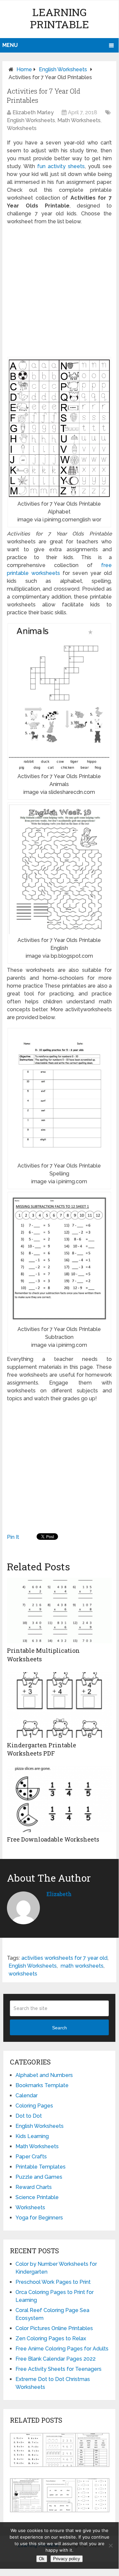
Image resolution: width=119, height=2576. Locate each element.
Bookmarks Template (42, 2085)
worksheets (23, 1974)
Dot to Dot (29, 2116)
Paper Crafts (31, 2157)
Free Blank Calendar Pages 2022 (56, 2359)
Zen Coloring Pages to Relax (51, 2338)
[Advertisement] (59, 291)
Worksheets (22, 128)
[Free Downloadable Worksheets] (59, 1799)
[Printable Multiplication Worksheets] (59, 1610)
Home (24, 69)
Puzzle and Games (39, 2177)
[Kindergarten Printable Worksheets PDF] (59, 1705)
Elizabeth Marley (33, 112)
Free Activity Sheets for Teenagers (59, 2369)
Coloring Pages (34, 2106)
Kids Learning (32, 2136)
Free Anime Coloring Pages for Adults (62, 2349)
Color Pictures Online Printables (54, 2328)
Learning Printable (59, 18)
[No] (110, 2545)
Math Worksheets (79, 120)
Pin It (13, 1537)
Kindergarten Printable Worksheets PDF (42, 1749)
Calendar (27, 2096)
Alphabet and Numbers (44, 2075)
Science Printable (37, 2197)
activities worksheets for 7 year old (64, 1958)
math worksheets (82, 1966)
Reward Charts (34, 2187)
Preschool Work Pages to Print (53, 2282)
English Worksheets (63, 69)
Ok (42, 2559)
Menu (10, 45)
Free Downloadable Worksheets (53, 1839)
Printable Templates (41, 2167)
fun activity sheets (61, 166)
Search (59, 2028)
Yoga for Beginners (39, 2218)
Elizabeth (59, 1894)
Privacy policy (67, 2559)
